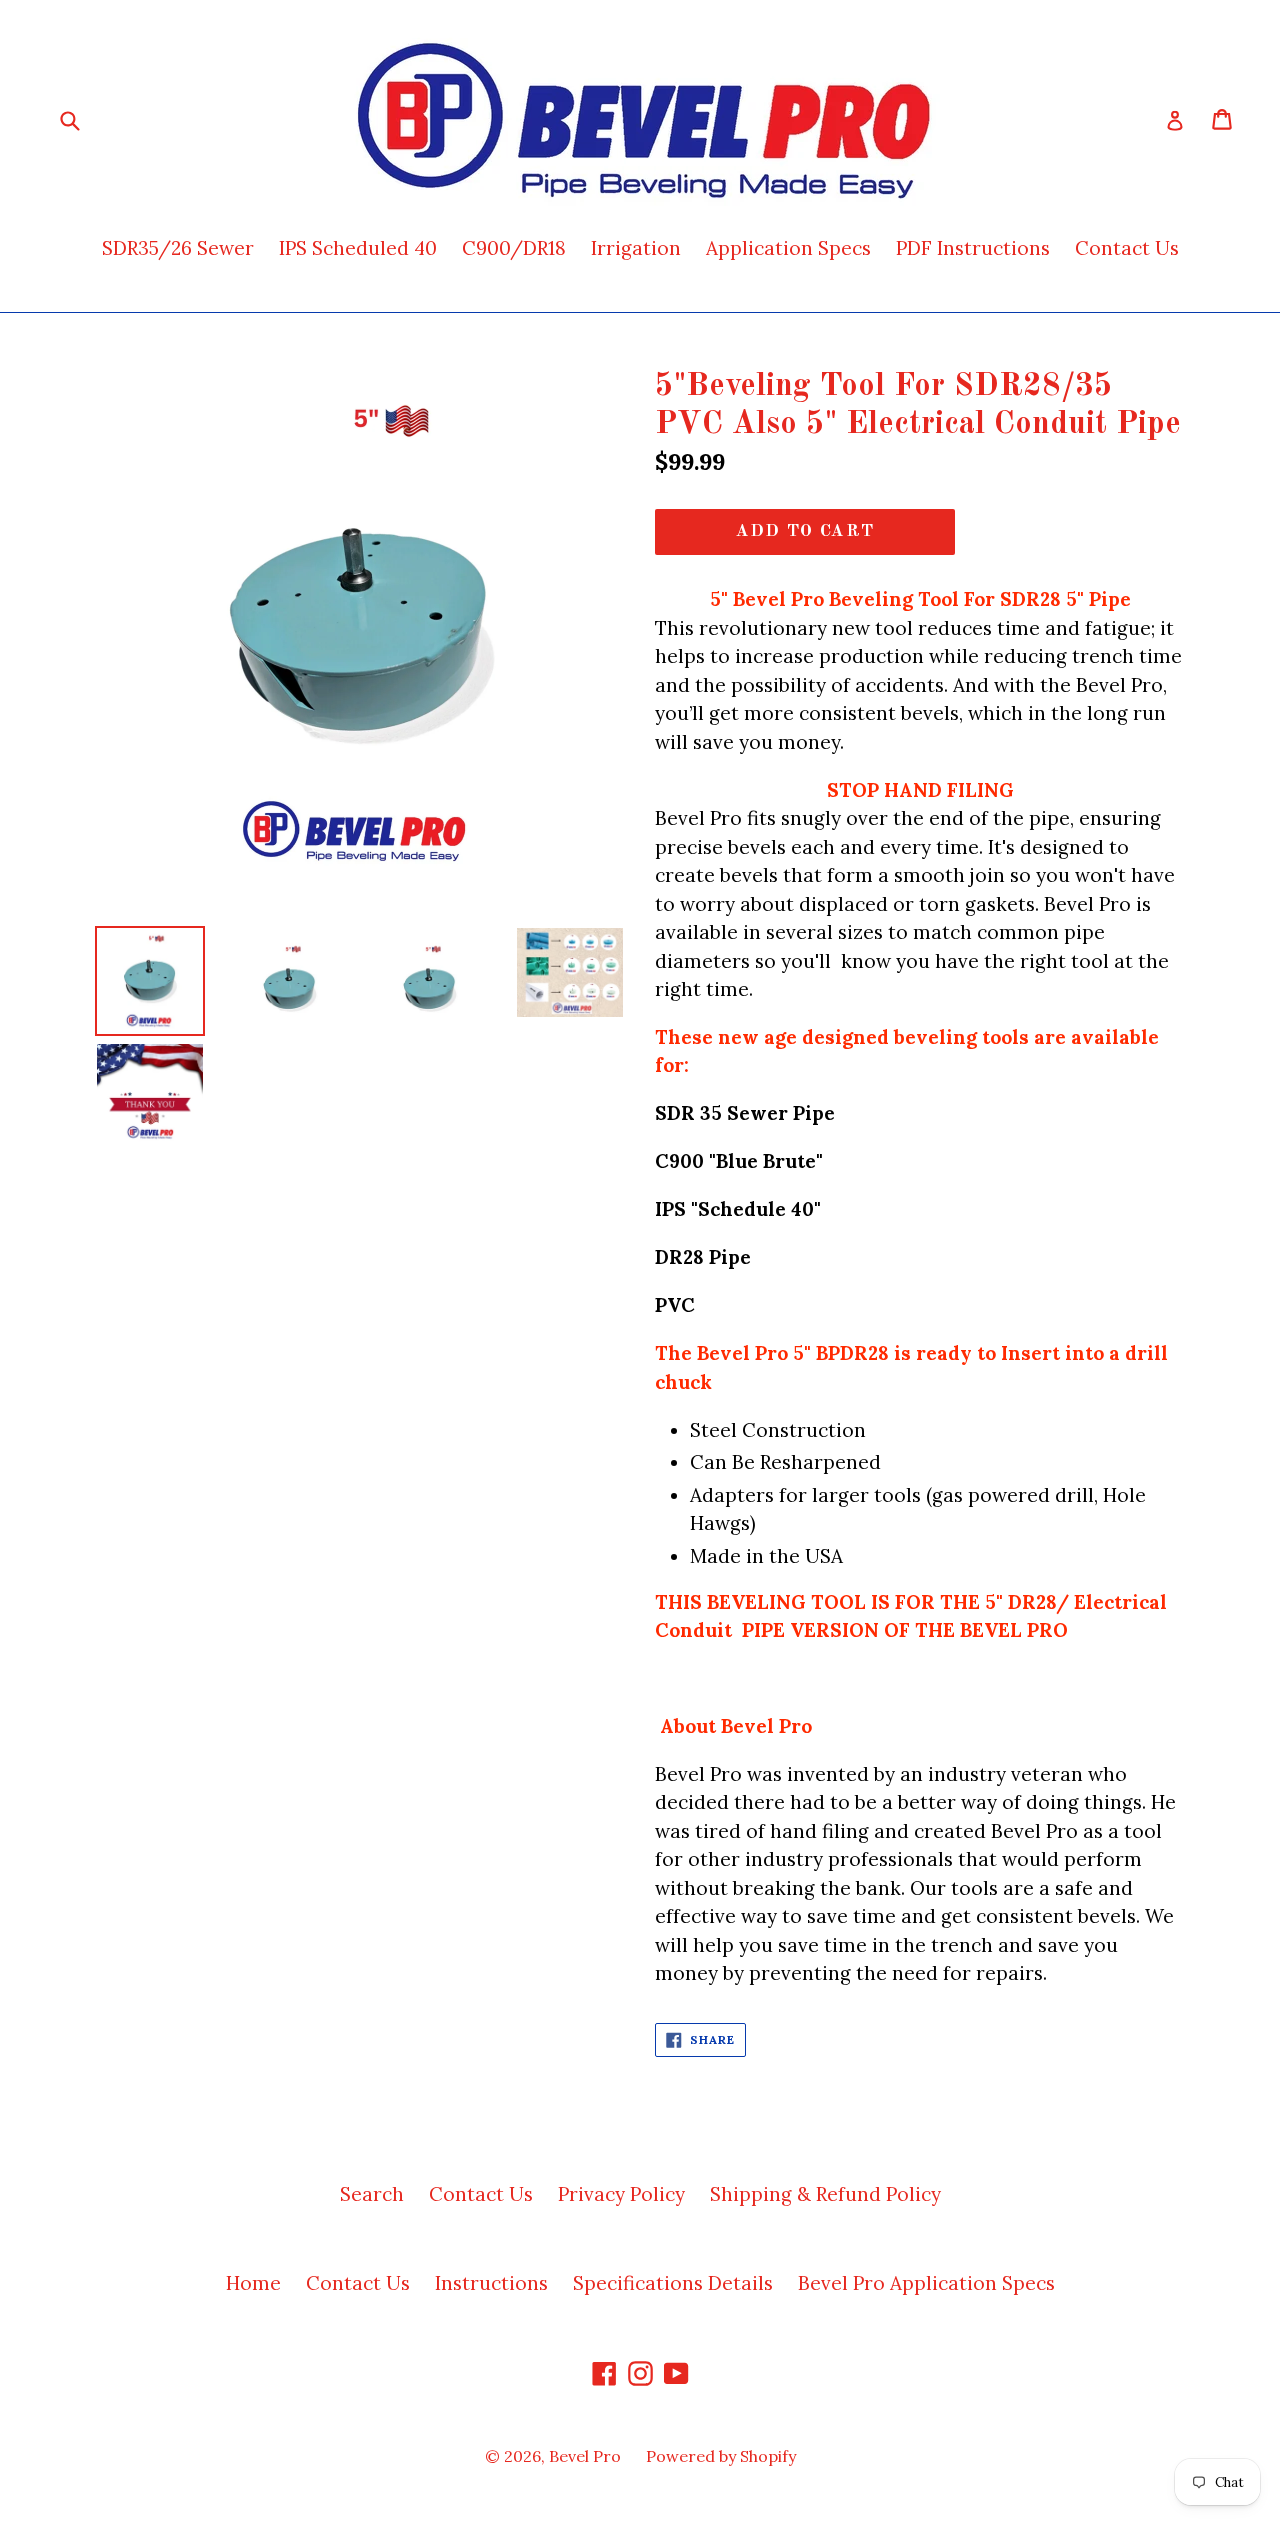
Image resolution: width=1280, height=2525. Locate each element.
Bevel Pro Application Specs (926, 2283)
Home (253, 2283)
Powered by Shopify (721, 2456)
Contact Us (1127, 248)
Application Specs (788, 248)
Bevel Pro (585, 2456)
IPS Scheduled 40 (358, 248)
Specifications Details (673, 2283)
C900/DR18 (514, 248)
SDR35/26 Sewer (178, 248)
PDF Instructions (973, 248)
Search (372, 2194)
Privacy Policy (621, 2194)
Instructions (491, 2283)
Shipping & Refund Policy (825, 2194)
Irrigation (636, 248)
